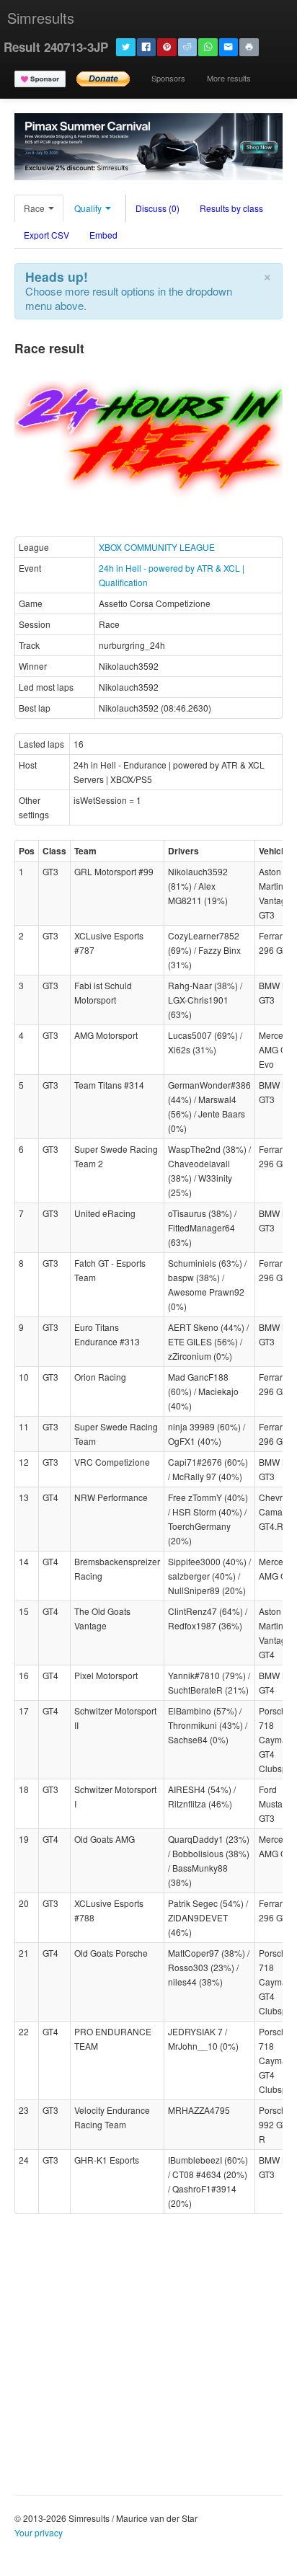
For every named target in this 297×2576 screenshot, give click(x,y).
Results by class (231, 208)
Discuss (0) (158, 208)
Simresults (41, 18)
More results (229, 78)
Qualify (89, 208)
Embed (103, 235)
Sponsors (168, 78)
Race (35, 208)
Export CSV (46, 235)
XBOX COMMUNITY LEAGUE (157, 547)
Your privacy (39, 2532)
